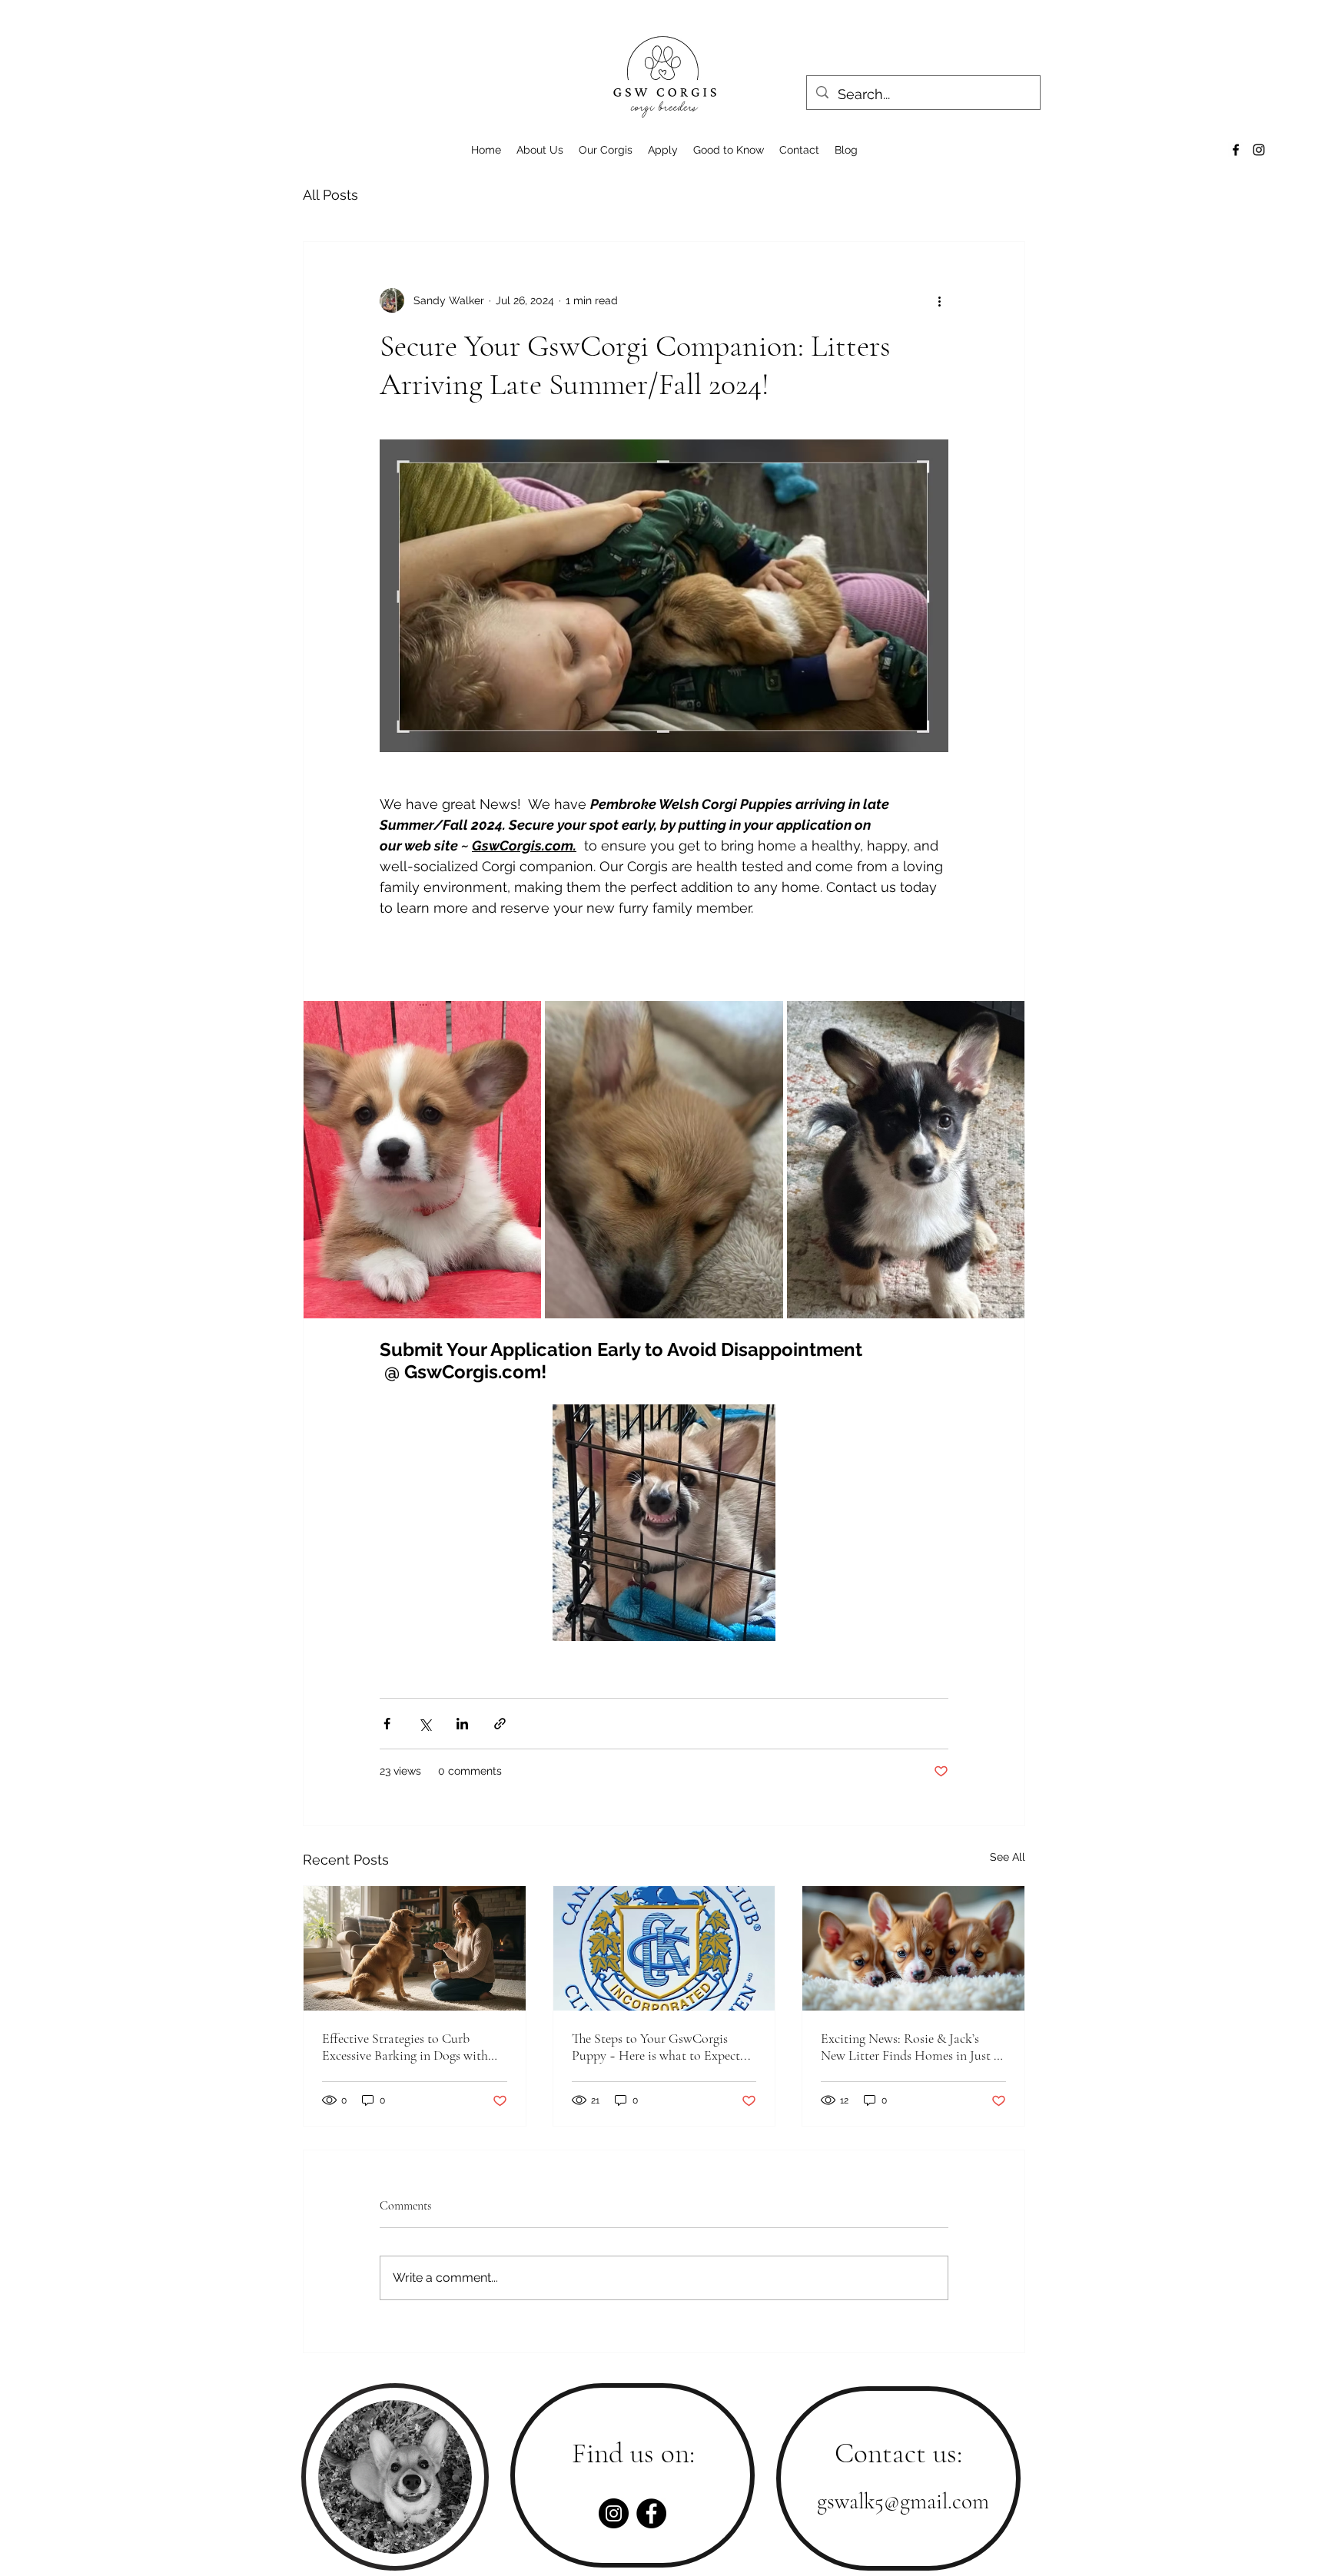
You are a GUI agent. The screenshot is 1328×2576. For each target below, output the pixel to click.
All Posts (330, 195)
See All (1008, 1857)
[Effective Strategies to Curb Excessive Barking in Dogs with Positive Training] (415, 1948)
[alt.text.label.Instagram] (1259, 150)
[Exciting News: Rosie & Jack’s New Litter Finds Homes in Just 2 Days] (913, 1948)
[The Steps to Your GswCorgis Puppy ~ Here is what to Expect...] (664, 1948)
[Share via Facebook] (387, 1724)
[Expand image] (422, 1159)
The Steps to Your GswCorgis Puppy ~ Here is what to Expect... (661, 2047)
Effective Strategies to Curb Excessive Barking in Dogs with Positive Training (405, 2047)
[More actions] (939, 300)
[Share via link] (500, 1724)
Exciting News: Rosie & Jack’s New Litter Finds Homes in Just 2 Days (910, 2047)
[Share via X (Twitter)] (425, 1724)
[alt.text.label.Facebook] (1236, 150)
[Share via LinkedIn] (462, 1724)
